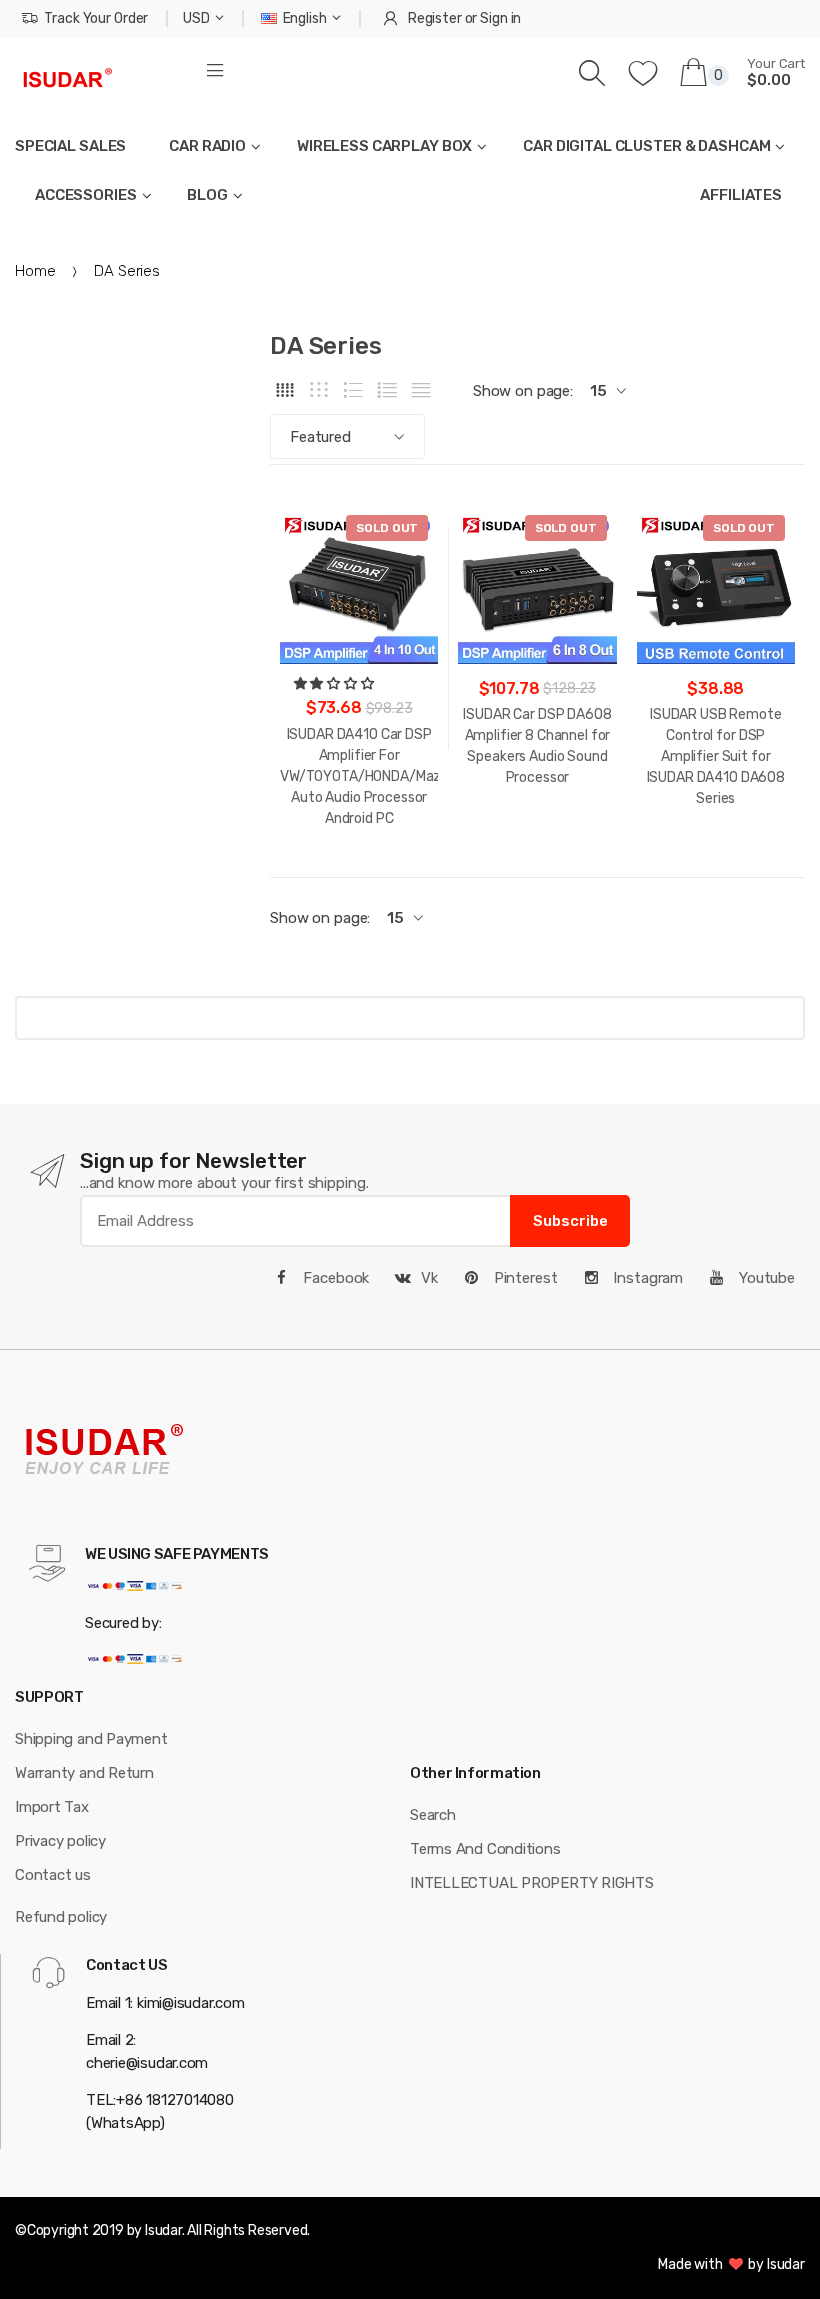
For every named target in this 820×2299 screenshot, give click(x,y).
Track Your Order (96, 18)
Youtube (765, 1278)
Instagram (646, 1278)
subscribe (570, 1221)
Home (35, 271)
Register (435, 18)
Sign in (500, 18)
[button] (335, 683)
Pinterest (524, 1278)
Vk (429, 1278)
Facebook (335, 1278)
